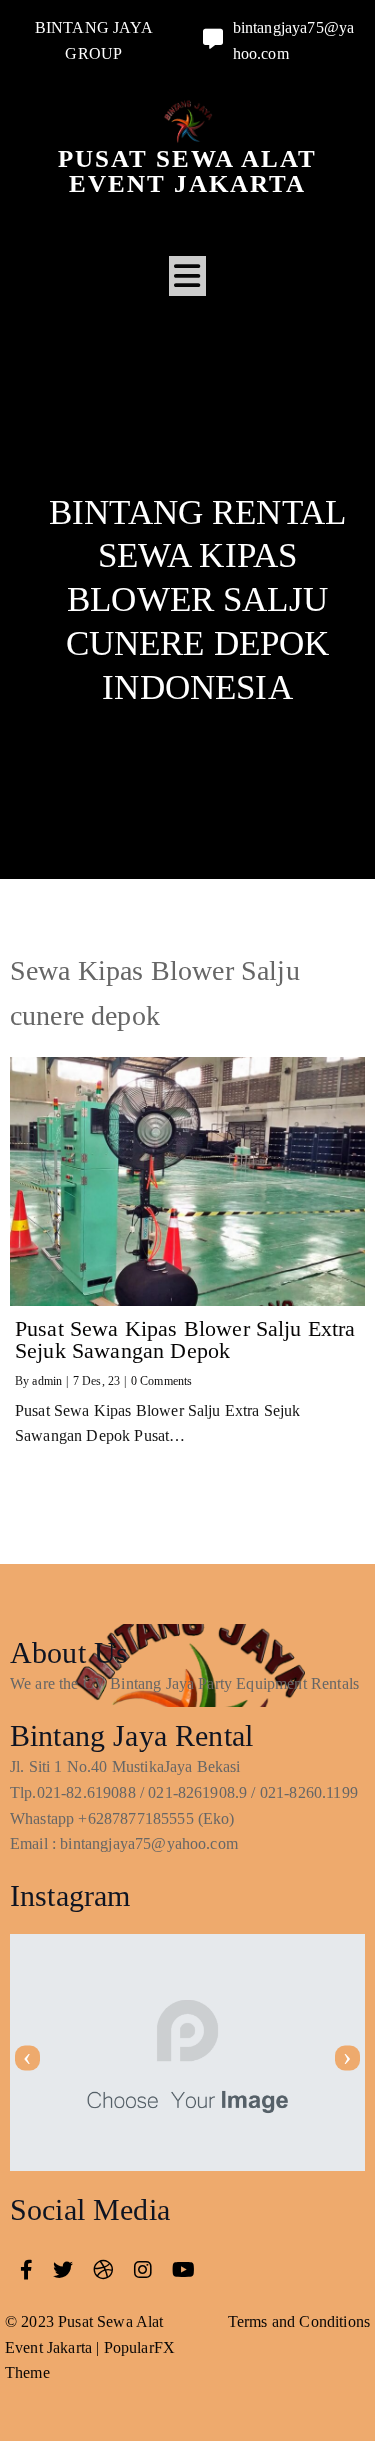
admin (47, 1381)
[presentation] (27, 2057)
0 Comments (162, 1381)
